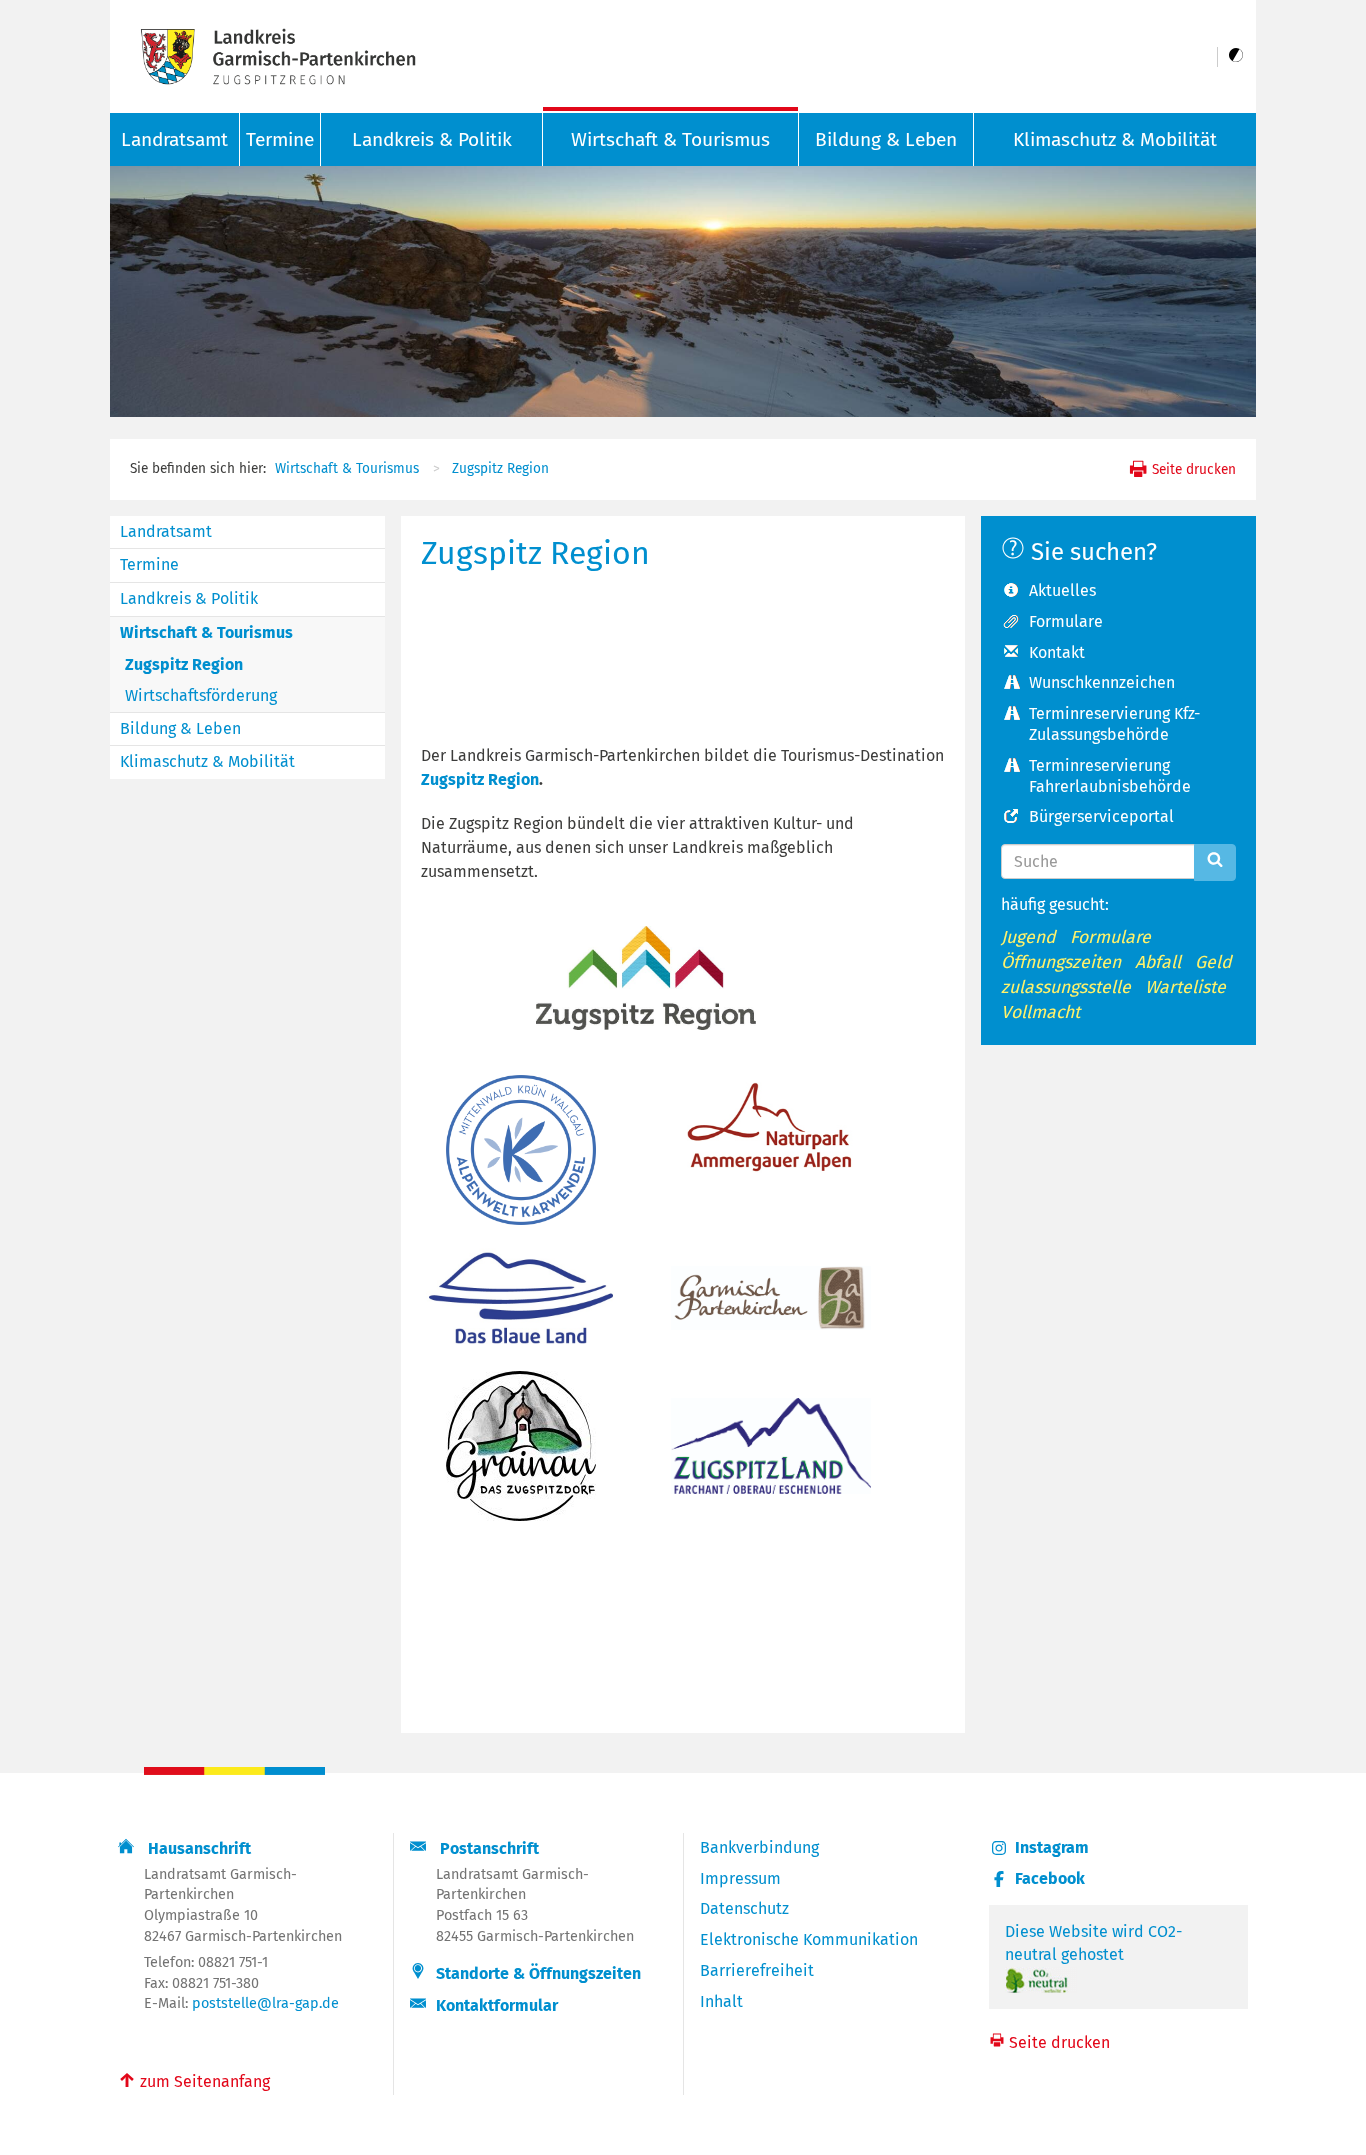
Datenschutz (744, 1908)
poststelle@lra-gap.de (265, 2003)
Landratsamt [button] (174, 139)
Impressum (740, 1878)
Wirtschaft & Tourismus (670, 139)
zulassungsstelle (1066, 987)
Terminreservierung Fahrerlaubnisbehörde (1110, 776)
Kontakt (1057, 652)
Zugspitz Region (500, 468)
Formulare (1066, 621)
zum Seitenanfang (194, 2080)
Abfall (1158, 962)
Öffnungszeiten (1061, 962)
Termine (280, 139)
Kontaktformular (497, 2005)
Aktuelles (1062, 590)
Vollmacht (1040, 1012)
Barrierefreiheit (757, 1970)
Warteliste (1185, 987)
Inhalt (721, 2001)
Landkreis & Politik (432, 139)
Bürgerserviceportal (1101, 816)
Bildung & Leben (886, 139)
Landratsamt (166, 531)
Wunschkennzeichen (1102, 682)
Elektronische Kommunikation (809, 1939)
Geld (1213, 962)
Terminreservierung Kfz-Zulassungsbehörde (1114, 724)
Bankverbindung (759, 1847)
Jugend (1028, 937)
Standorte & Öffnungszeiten (538, 1973)
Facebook (1050, 1878)
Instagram (1052, 1847)
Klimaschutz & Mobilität (1115, 139)
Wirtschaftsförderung (201, 695)
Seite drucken (1192, 469)
